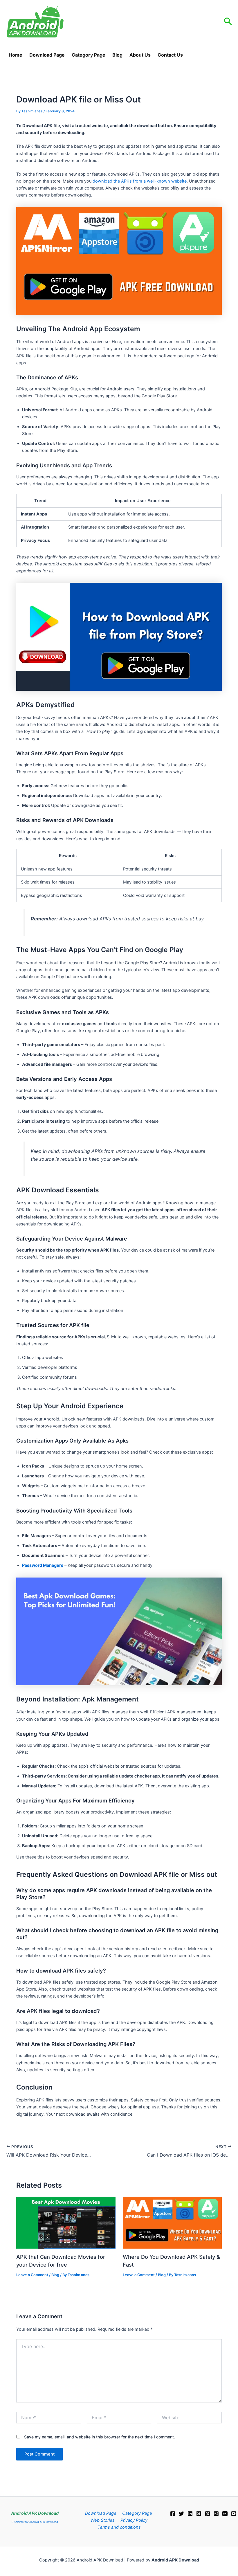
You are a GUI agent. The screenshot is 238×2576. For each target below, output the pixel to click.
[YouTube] (234, 2514)
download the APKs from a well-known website (140, 181)
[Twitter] (181, 2514)
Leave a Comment (32, 2275)
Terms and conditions (119, 2527)
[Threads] (225, 2514)
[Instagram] (216, 2514)
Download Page (51, 55)
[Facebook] (173, 2514)
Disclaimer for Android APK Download (35, 2522)
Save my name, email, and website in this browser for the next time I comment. (100, 2437)
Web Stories (103, 2520)
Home (16, 55)
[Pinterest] (208, 2514)
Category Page (89, 55)
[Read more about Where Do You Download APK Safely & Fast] (172, 2222)
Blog (117, 55)
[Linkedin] (190, 2514)
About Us (140, 55)
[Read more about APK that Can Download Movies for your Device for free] (66, 2222)
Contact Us (170, 55)
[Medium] (199, 2514)
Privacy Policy (134, 2520)
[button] (228, 22)
